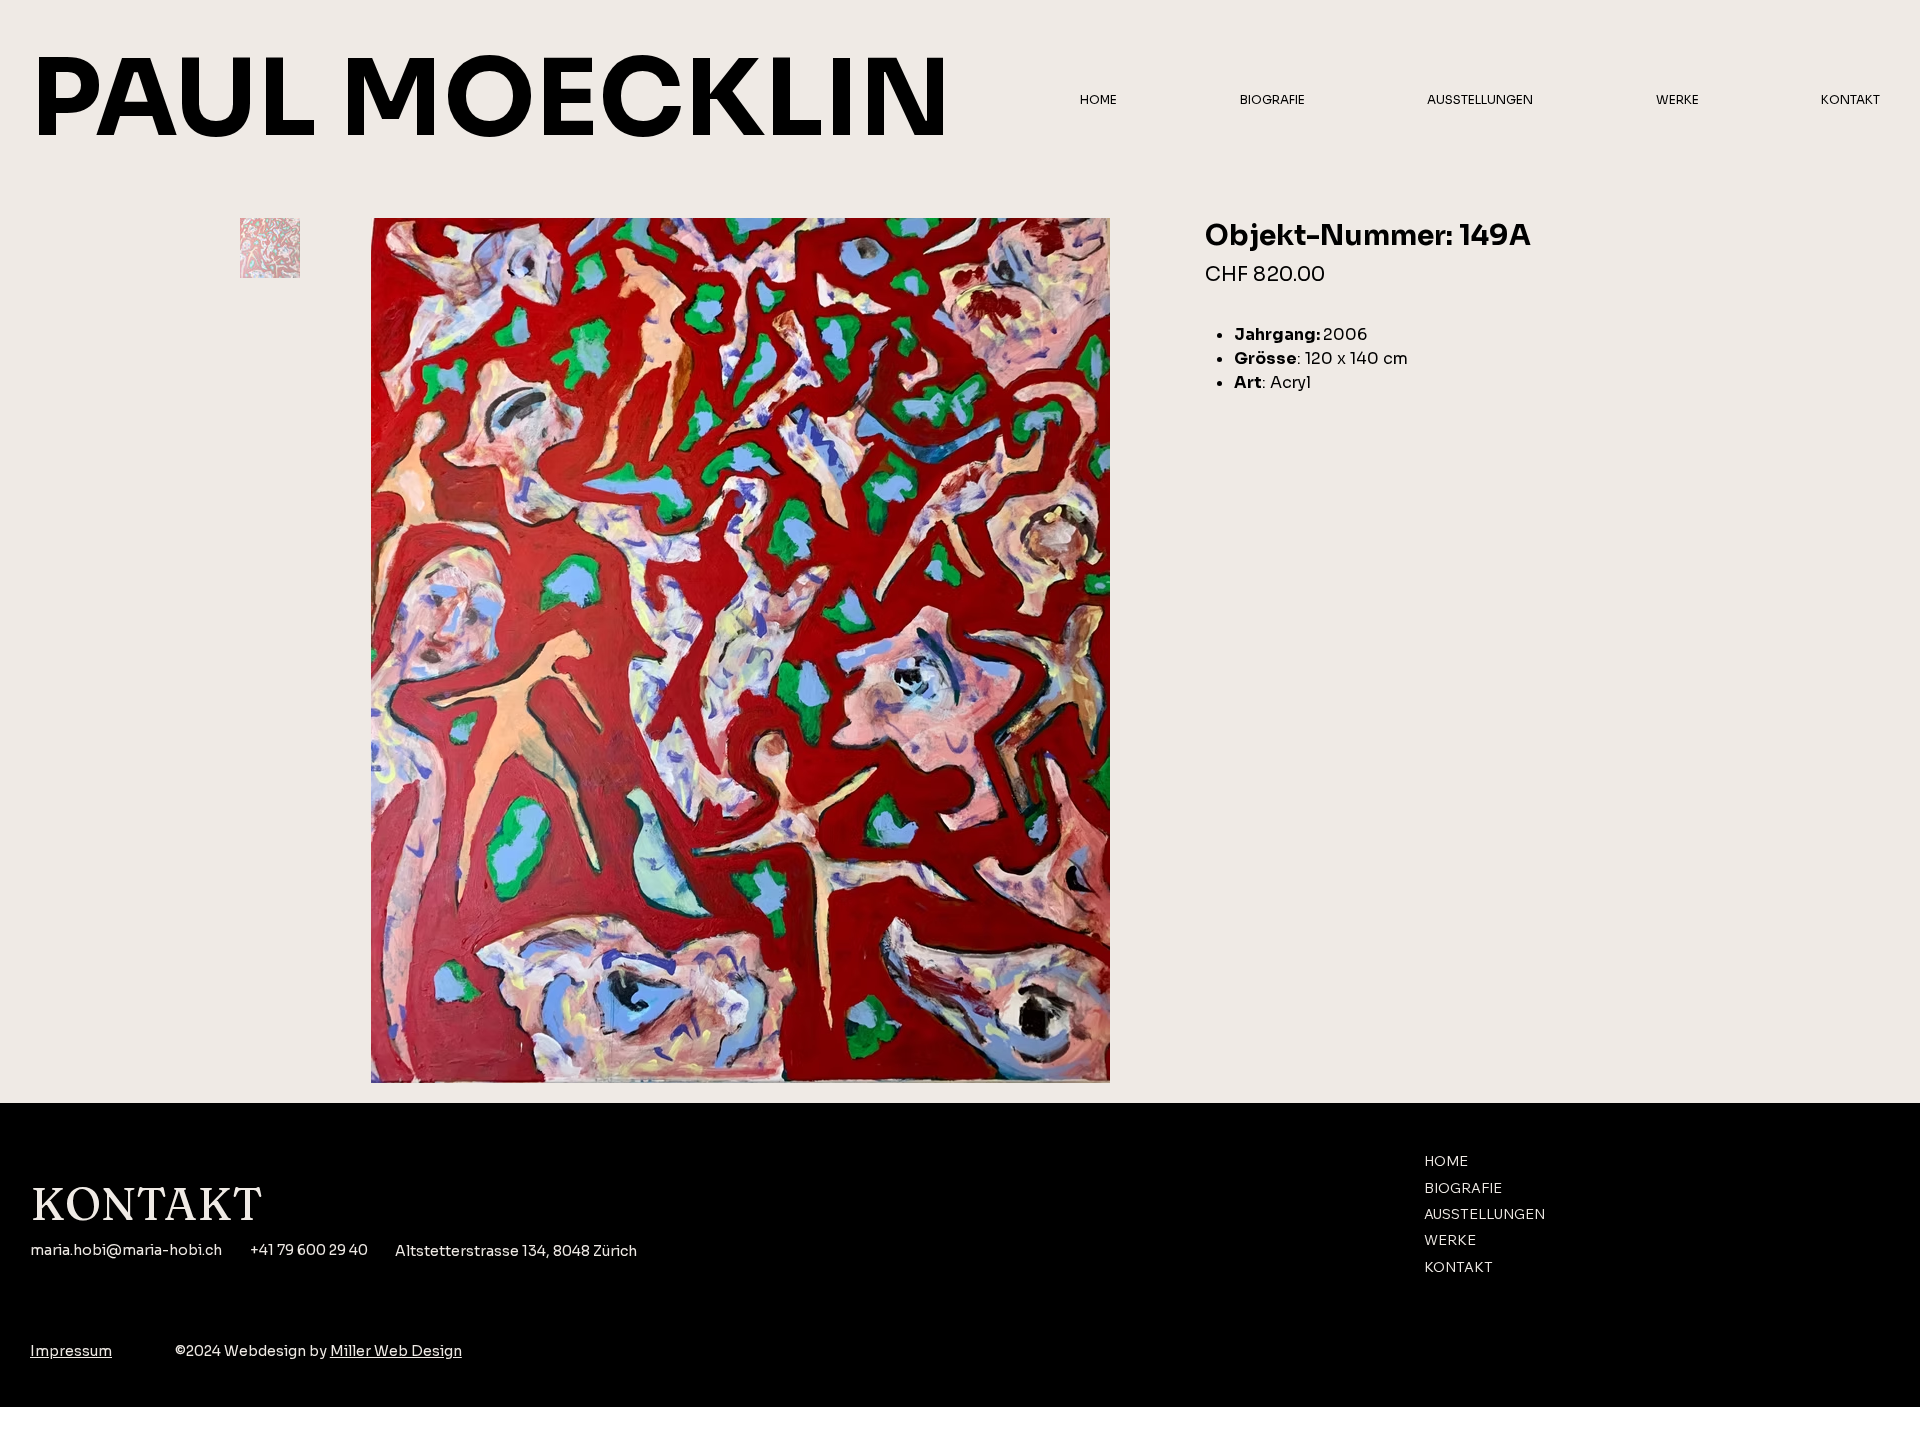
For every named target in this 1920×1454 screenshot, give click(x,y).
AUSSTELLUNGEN (1484, 1214)
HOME (1446, 1161)
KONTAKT (1458, 1267)
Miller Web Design (396, 1351)
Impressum (71, 1351)
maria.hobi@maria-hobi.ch (126, 1250)
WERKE (1450, 1240)
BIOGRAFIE (1463, 1188)
